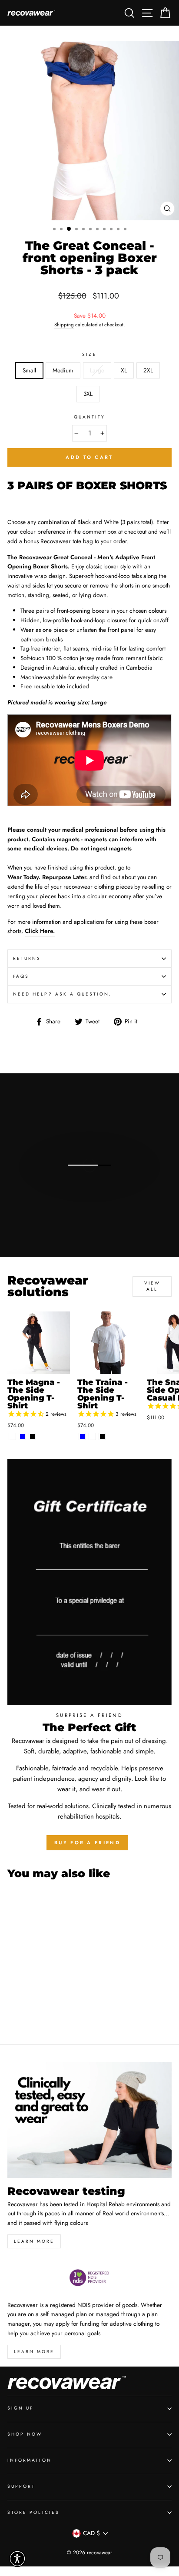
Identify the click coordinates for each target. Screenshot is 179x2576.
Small (29, 370)
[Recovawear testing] (89, 2120)
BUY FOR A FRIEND (87, 1842)
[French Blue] (22, 1436)
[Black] (32, 1436)
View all (152, 1286)
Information (30, 2460)
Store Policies (33, 2512)
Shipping (64, 325)
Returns (27, 958)
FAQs (21, 976)
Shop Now (25, 2434)
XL (124, 370)
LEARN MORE (34, 2352)
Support (21, 2486)
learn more (34, 2241)
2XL (148, 370)
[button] (17, 2559)
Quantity (89, 417)
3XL (88, 394)
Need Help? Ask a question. (63, 994)
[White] (12, 1436)
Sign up (21, 2408)
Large (97, 370)
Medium (63, 370)
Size (89, 354)
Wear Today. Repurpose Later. (48, 877)
